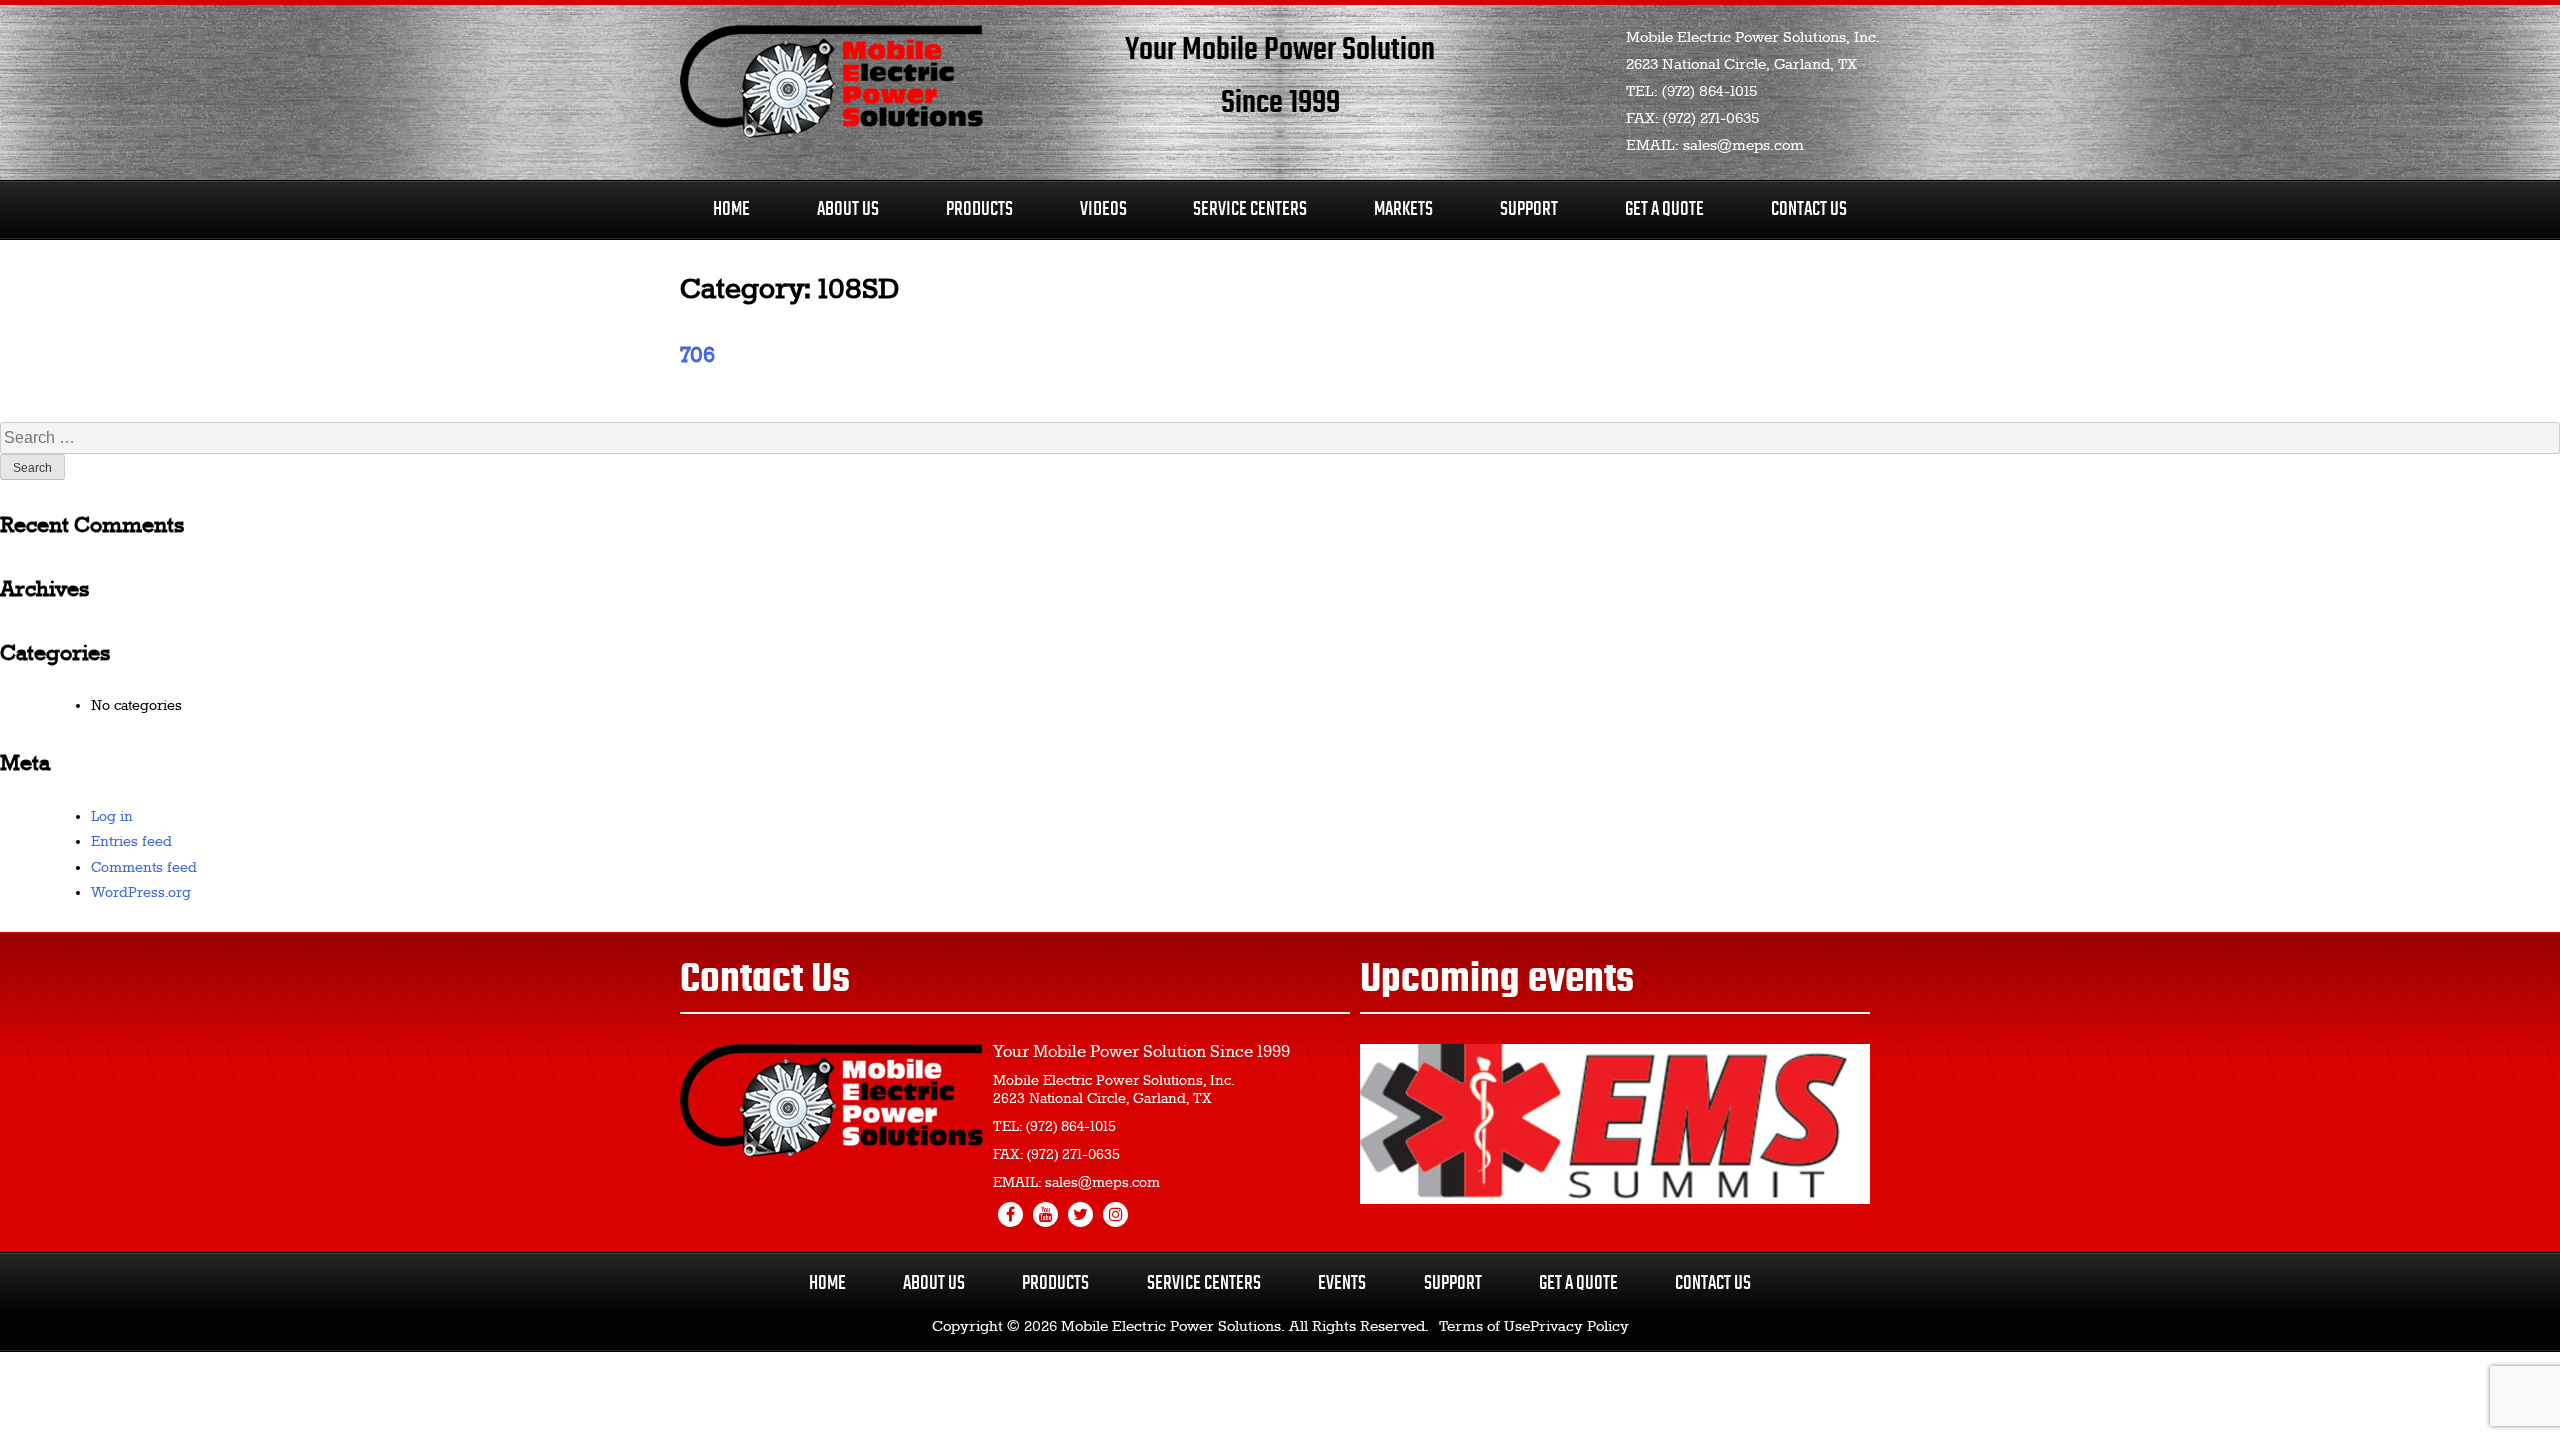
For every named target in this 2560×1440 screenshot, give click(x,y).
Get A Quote (1664, 209)
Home (731, 209)
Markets (1403, 209)
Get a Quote (1578, 1283)
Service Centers (1250, 209)
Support (1529, 209)
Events (1342, 1283)
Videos (1103, 209)
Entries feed (131, 842)
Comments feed (144, 868)
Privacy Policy (1579, 1327)
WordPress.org (141, 893)
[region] (1615, 1124)
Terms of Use (1484, 1327)
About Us (848, 209)
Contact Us (1809, 209)
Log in (112, 817)
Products (979, 209)
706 (697, 356)
